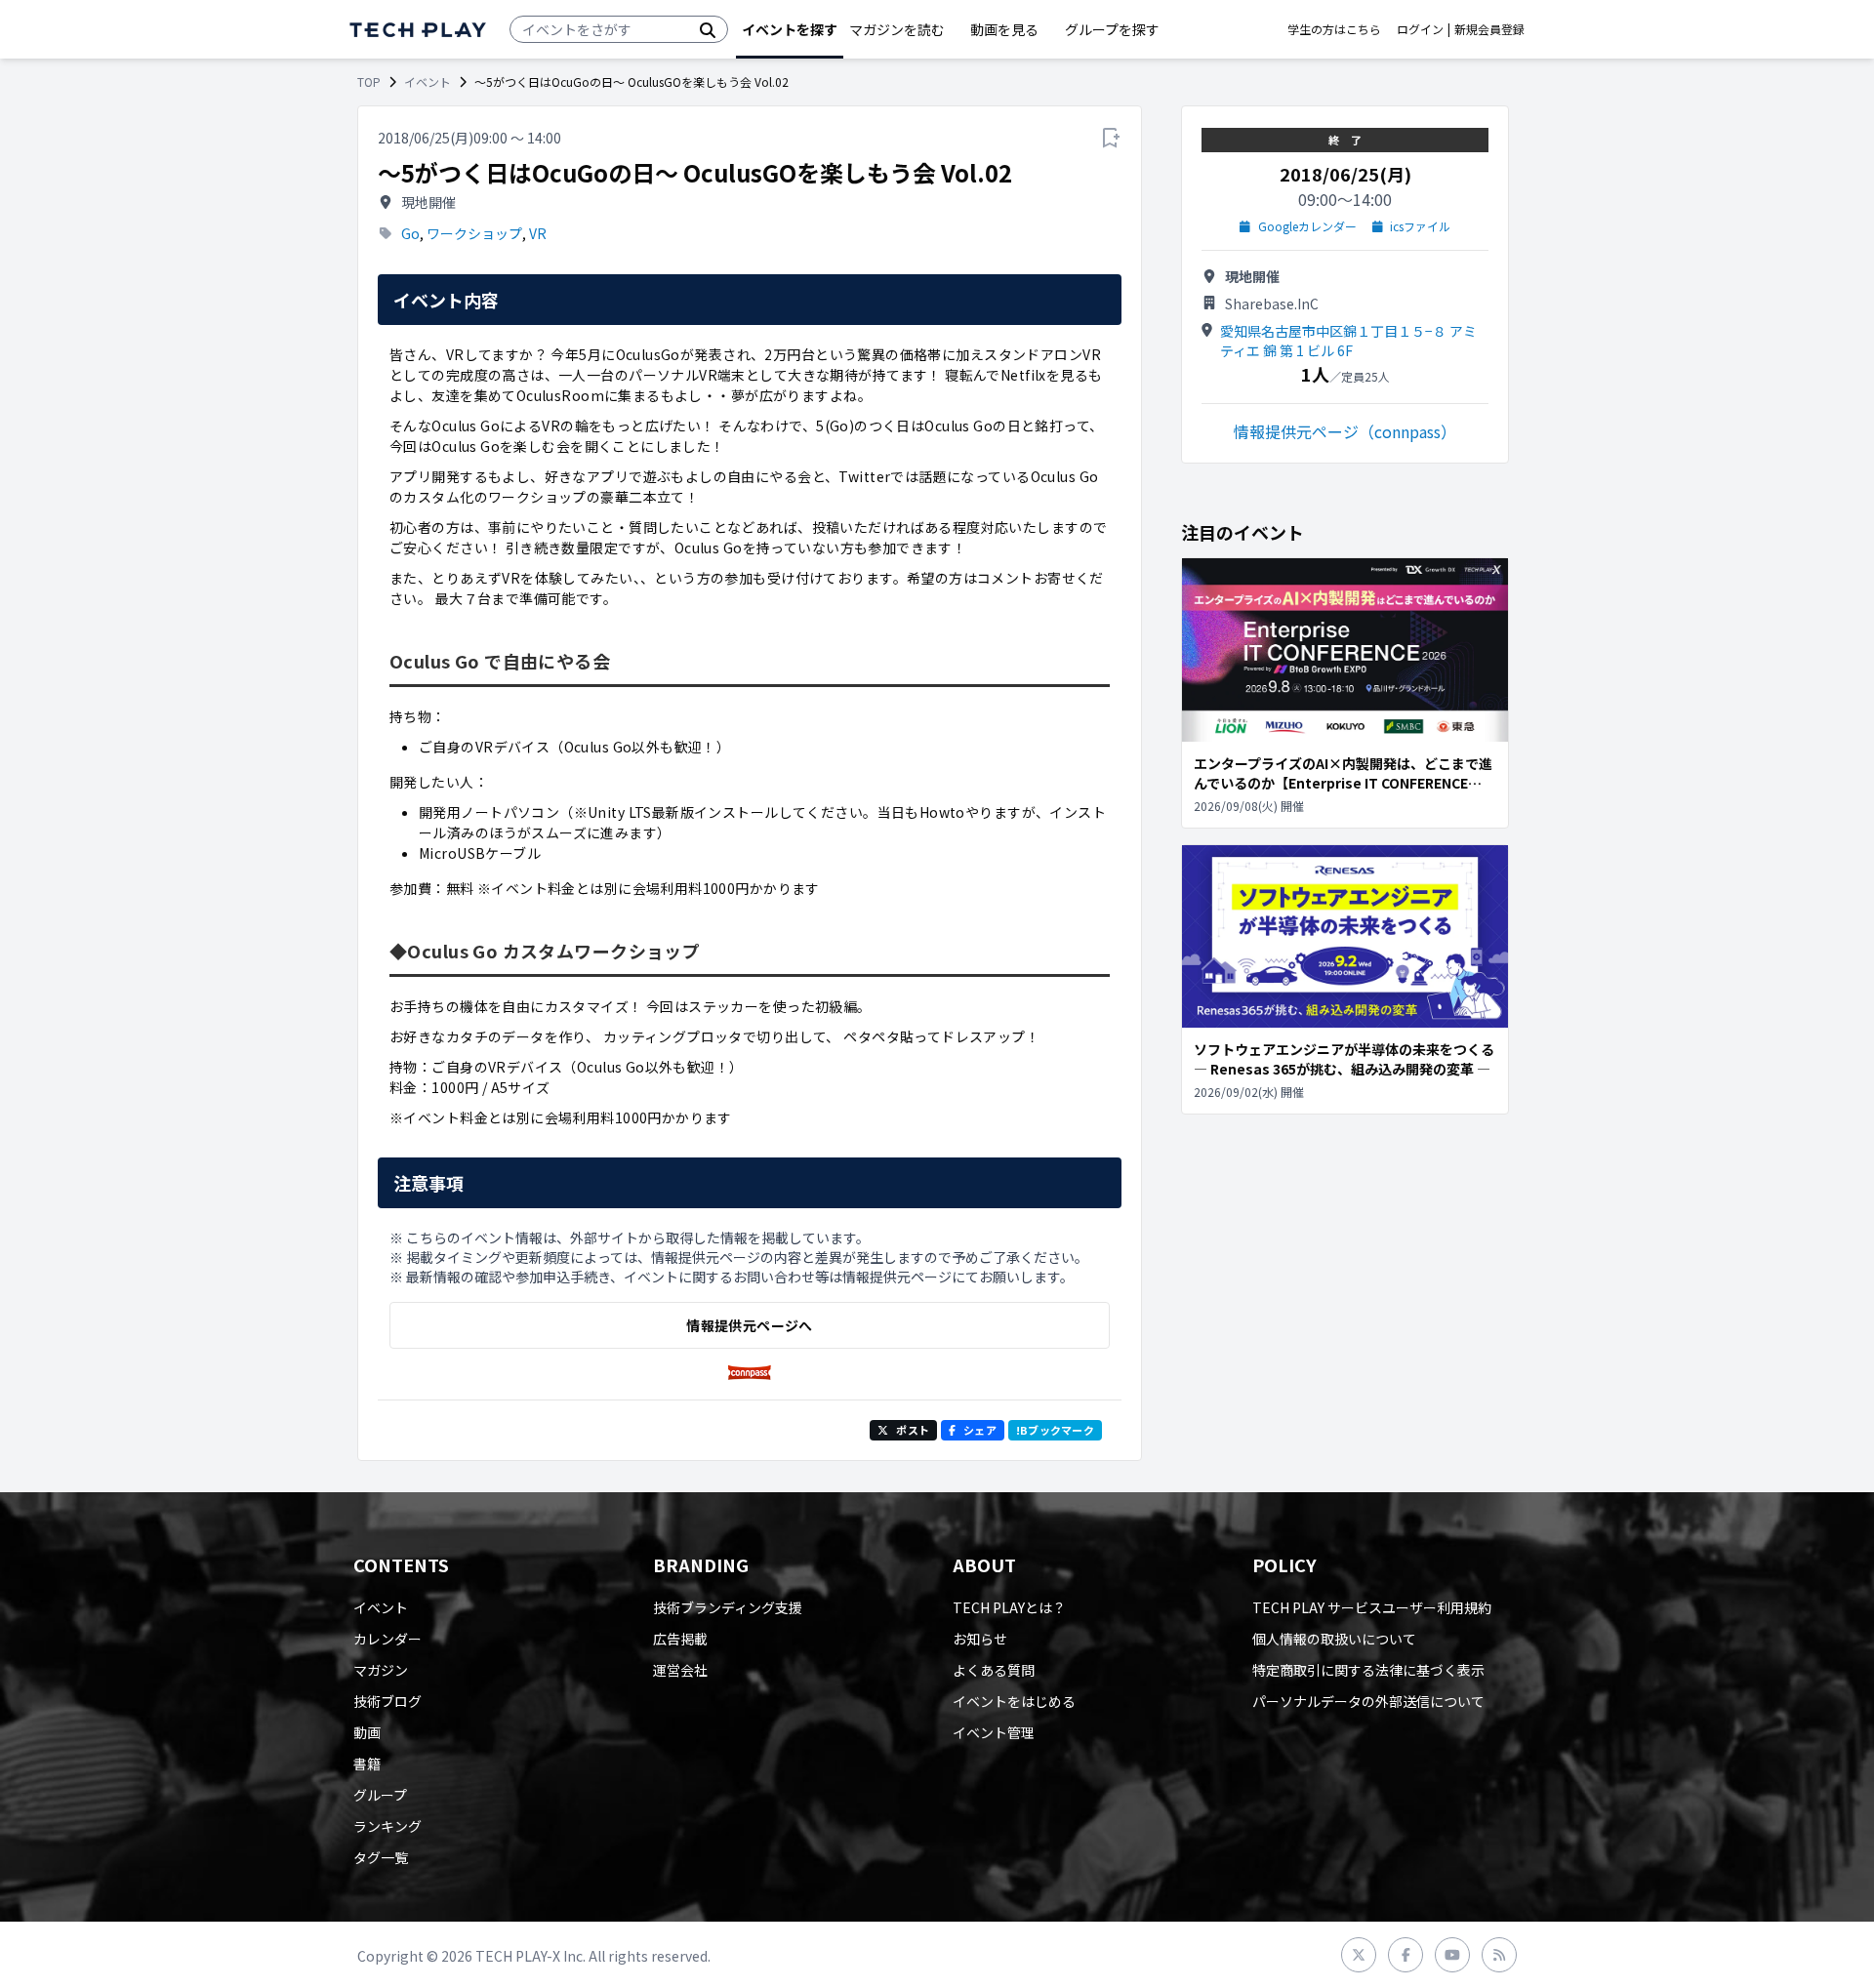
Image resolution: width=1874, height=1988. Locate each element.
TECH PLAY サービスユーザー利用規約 (1372, 1607)
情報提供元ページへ (749, 1325)
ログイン (1420, 29)
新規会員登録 (1489, 29)
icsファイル (1420, 226)
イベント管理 (994, 1732)
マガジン (381, 1670)
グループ (380, 1795)
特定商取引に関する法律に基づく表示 (1368, 1670)
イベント (428, 82)
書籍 (367, 1764)
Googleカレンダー (1307, 226)
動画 (367, 1732)
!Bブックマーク (1055, 1430)
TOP (369, 82)
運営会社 (680, 1670)
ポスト (913, 1430)
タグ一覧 (381, 1857)
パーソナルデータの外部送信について (1368, 1701)
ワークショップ (474, 233)
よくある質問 (994, 1670)
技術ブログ (387, 1701)
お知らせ (980, 1639)
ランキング (387, 1826)
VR (538, 233)
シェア (980, 1430)
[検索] (708, 29)
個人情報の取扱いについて (1334, 1639)
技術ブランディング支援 (728, 1607)
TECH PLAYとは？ (1009, 1607)
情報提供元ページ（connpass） (1345, 431)
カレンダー (387, 1639)
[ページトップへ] (418, 30)
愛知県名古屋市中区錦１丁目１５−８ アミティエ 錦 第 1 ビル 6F (1348, 341)
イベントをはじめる (1014, 1701)
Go (410, 233)
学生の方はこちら (1334, 29)
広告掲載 (680, 1639)
